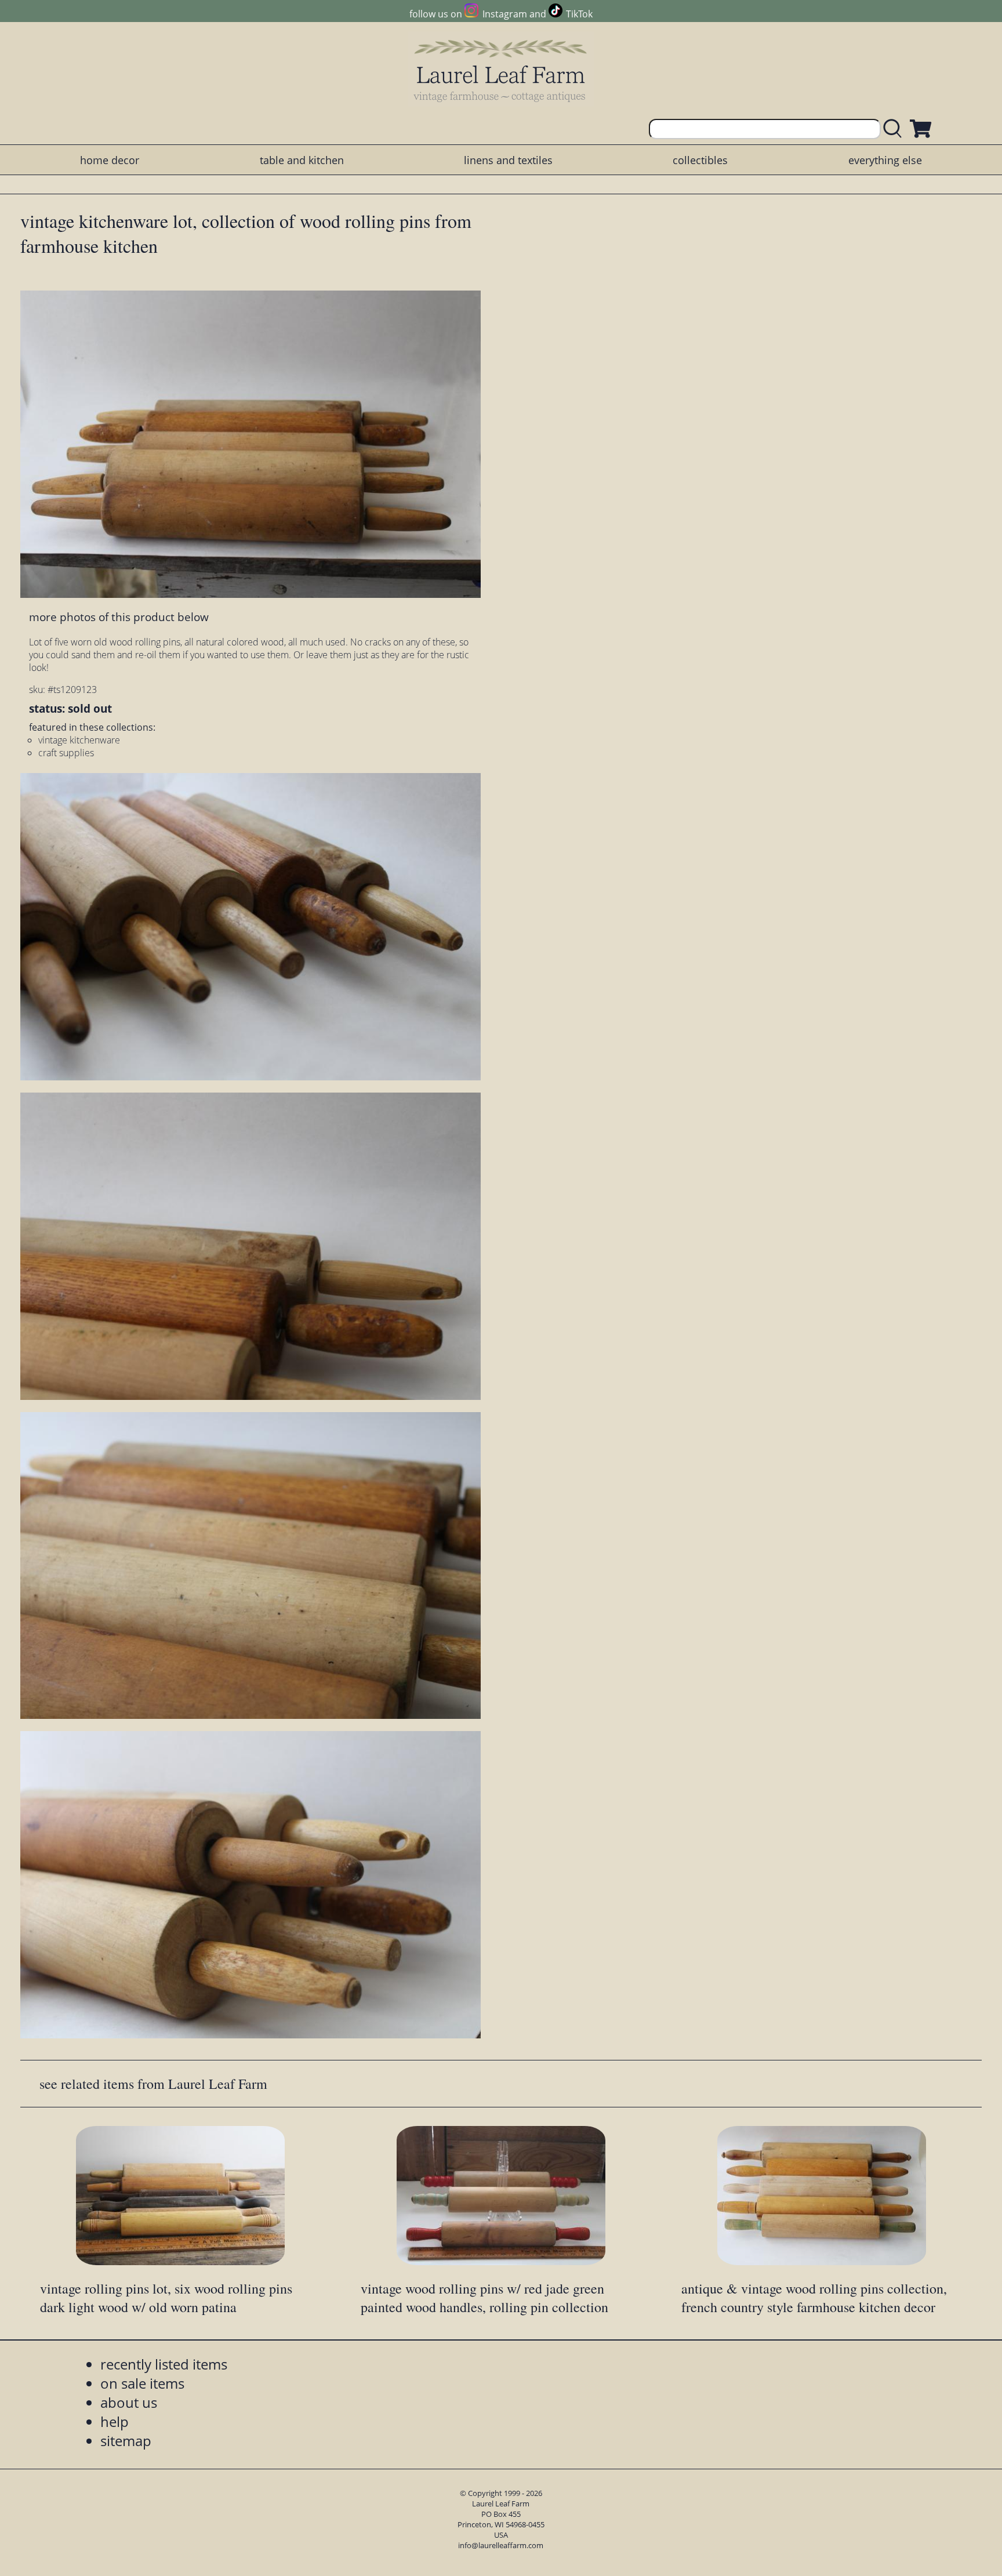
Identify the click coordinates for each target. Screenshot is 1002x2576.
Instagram (504, 14)
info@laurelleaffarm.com (501, 2545)
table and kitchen (302, 160)
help (115, 2421)
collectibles (700, 160)
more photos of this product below (119, 617)
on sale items (142, 2383)
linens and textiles (508, 160)
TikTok (579, 14)
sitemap (126, 2441)
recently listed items (164, 2364)
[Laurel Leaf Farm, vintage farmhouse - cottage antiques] (501, 70)
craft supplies (66, 753)
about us (129, 2402)
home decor (110, 160)
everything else (885, 160)
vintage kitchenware (79, 740)
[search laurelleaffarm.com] (895, 129)
